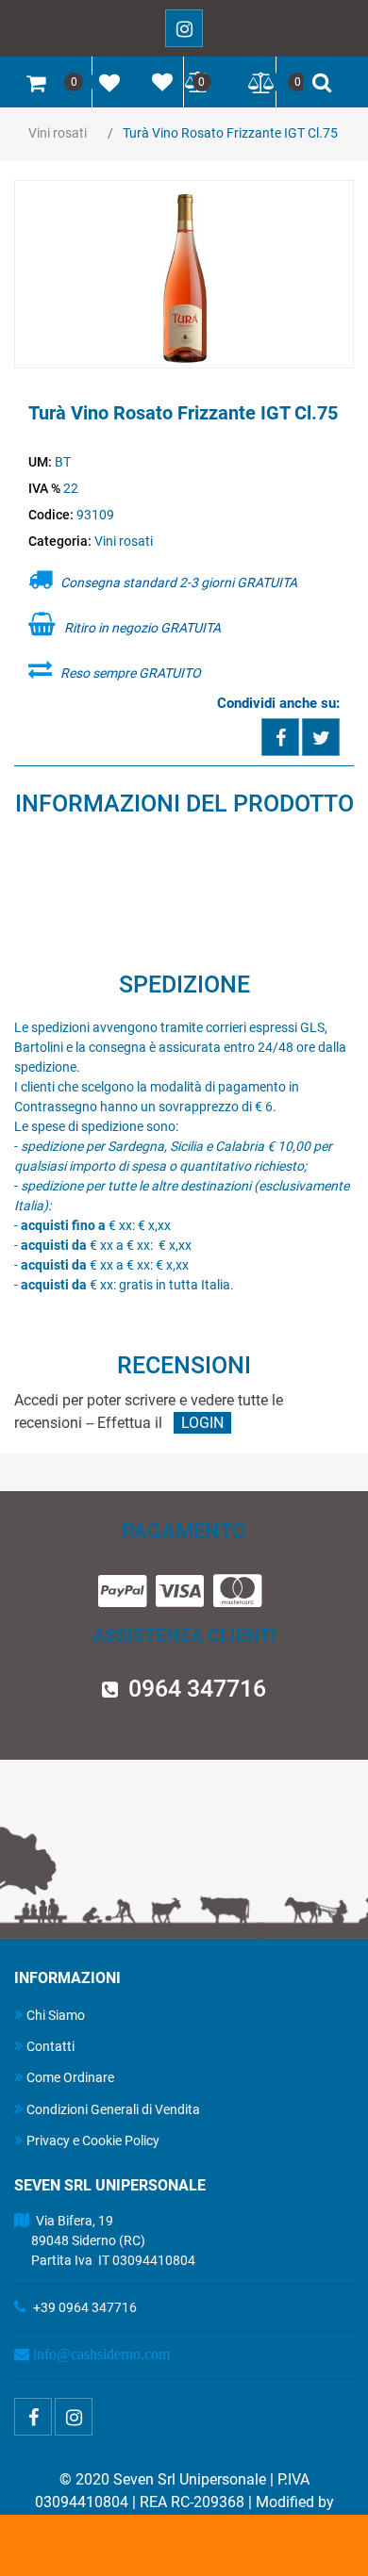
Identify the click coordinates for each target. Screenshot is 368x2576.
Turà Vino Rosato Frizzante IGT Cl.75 (230, 133)
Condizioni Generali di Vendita (113, 2109)
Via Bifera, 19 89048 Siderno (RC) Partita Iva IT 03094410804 (105, 2240)
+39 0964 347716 (85, 2307)
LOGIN (202, 1423)
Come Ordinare (70, 2077)
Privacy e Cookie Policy (93, 2141)
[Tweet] (321, 737)
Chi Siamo (56, 2015)
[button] (184, 275)
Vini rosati (58, 133)
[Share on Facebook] (280, 737)
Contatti (50, 2046)
